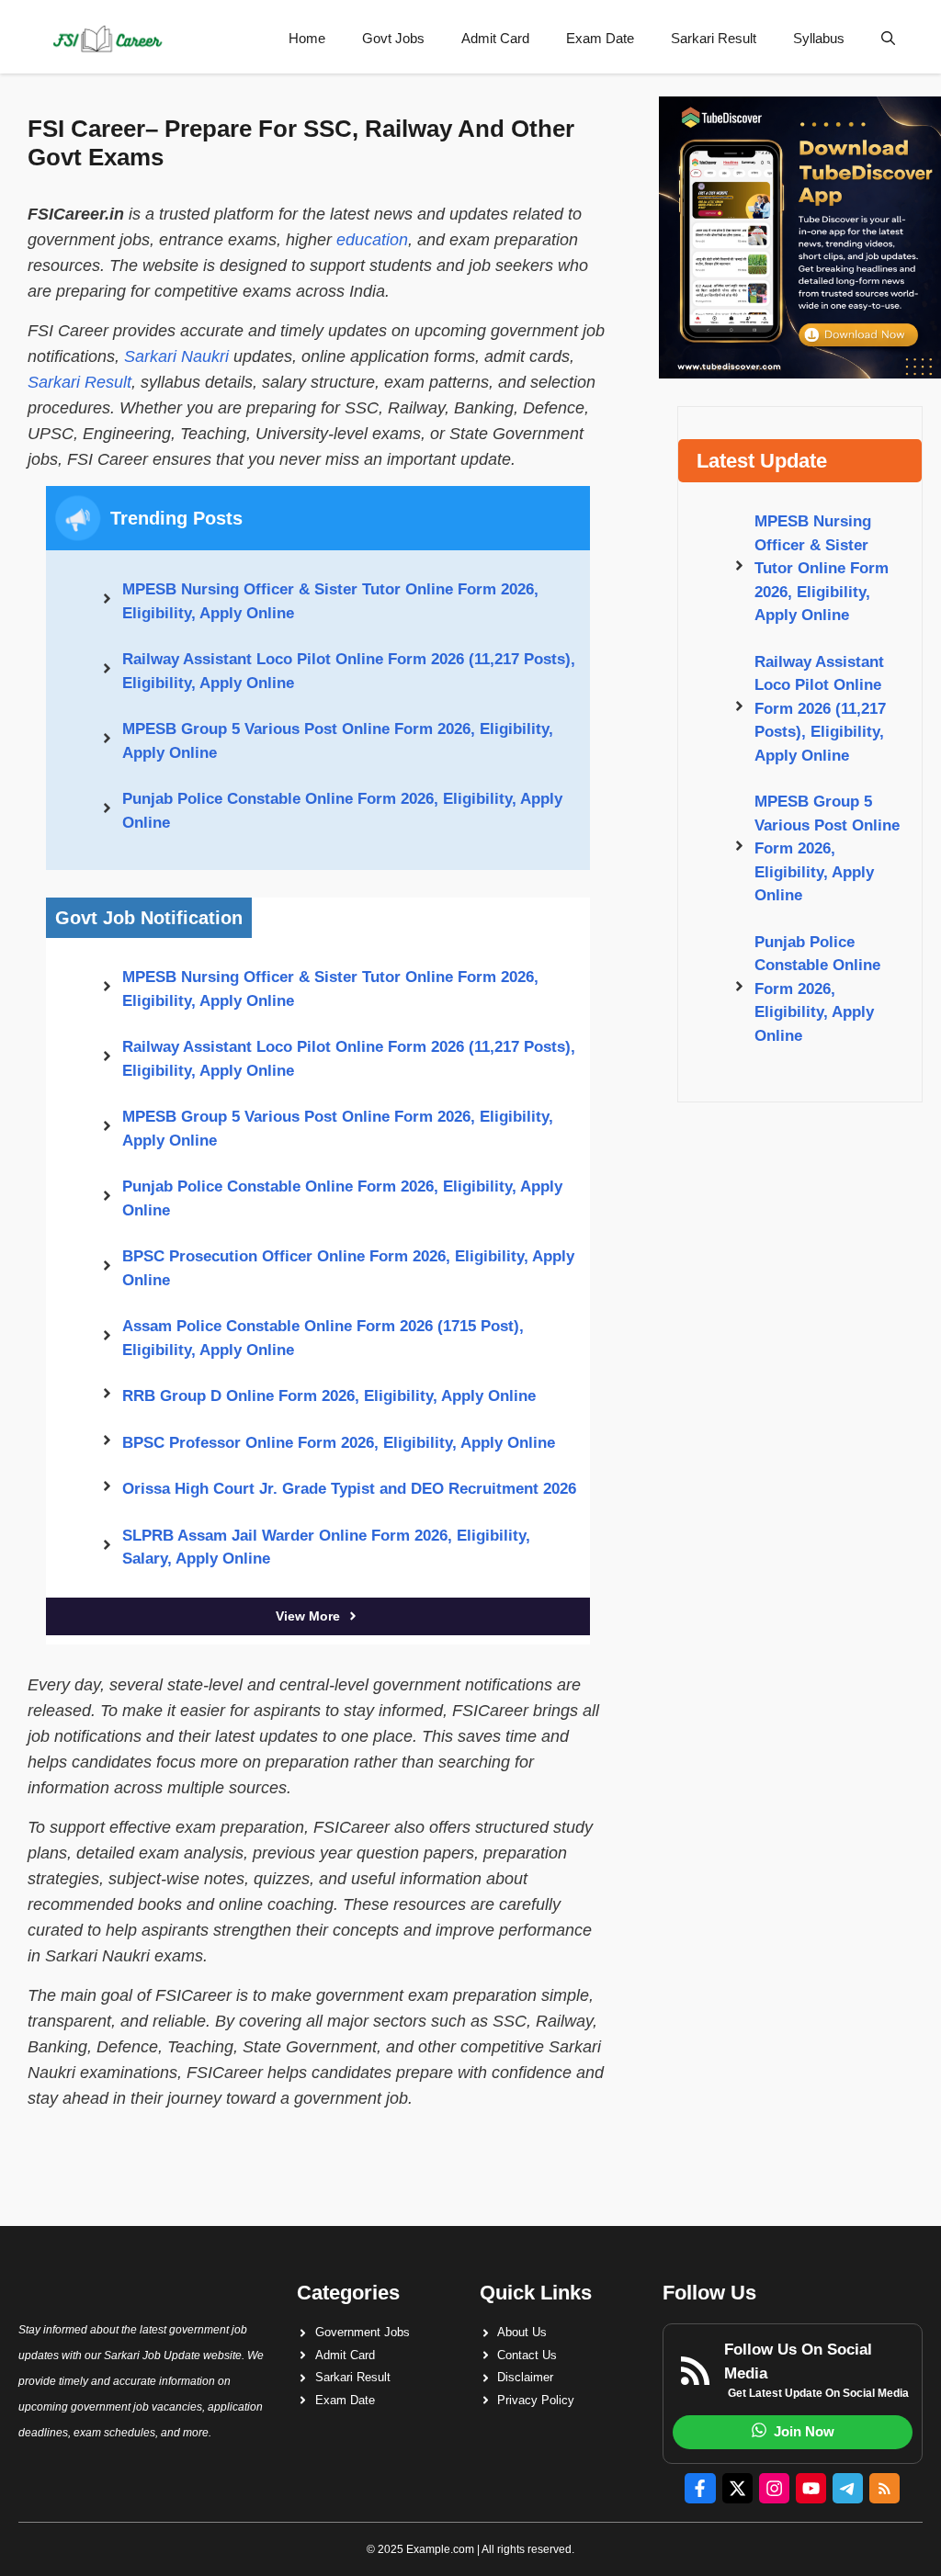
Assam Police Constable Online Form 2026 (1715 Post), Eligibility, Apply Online (323, 1338)
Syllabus (819, 38)
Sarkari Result (714, 38)
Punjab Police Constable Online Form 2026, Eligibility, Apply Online (342, 811)
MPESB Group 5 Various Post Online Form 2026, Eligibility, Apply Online (338, 741)
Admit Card (495, 38)
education (372, 240)
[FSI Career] (106, 39)
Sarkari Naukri (176, 356)
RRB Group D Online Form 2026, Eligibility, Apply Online (329, 1396)
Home (307, 38)
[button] (888, 39)
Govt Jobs (393, 38)
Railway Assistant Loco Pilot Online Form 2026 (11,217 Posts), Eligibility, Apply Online (349, 671)
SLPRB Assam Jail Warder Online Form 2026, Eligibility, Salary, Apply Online (326, 1548)
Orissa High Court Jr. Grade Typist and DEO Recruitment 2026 (349, 1489)
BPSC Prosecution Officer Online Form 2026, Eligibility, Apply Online (348, 1268)
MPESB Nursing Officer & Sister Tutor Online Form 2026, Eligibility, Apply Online (330, 601)
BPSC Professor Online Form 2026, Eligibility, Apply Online (339, 1443)
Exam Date (600, 38)
